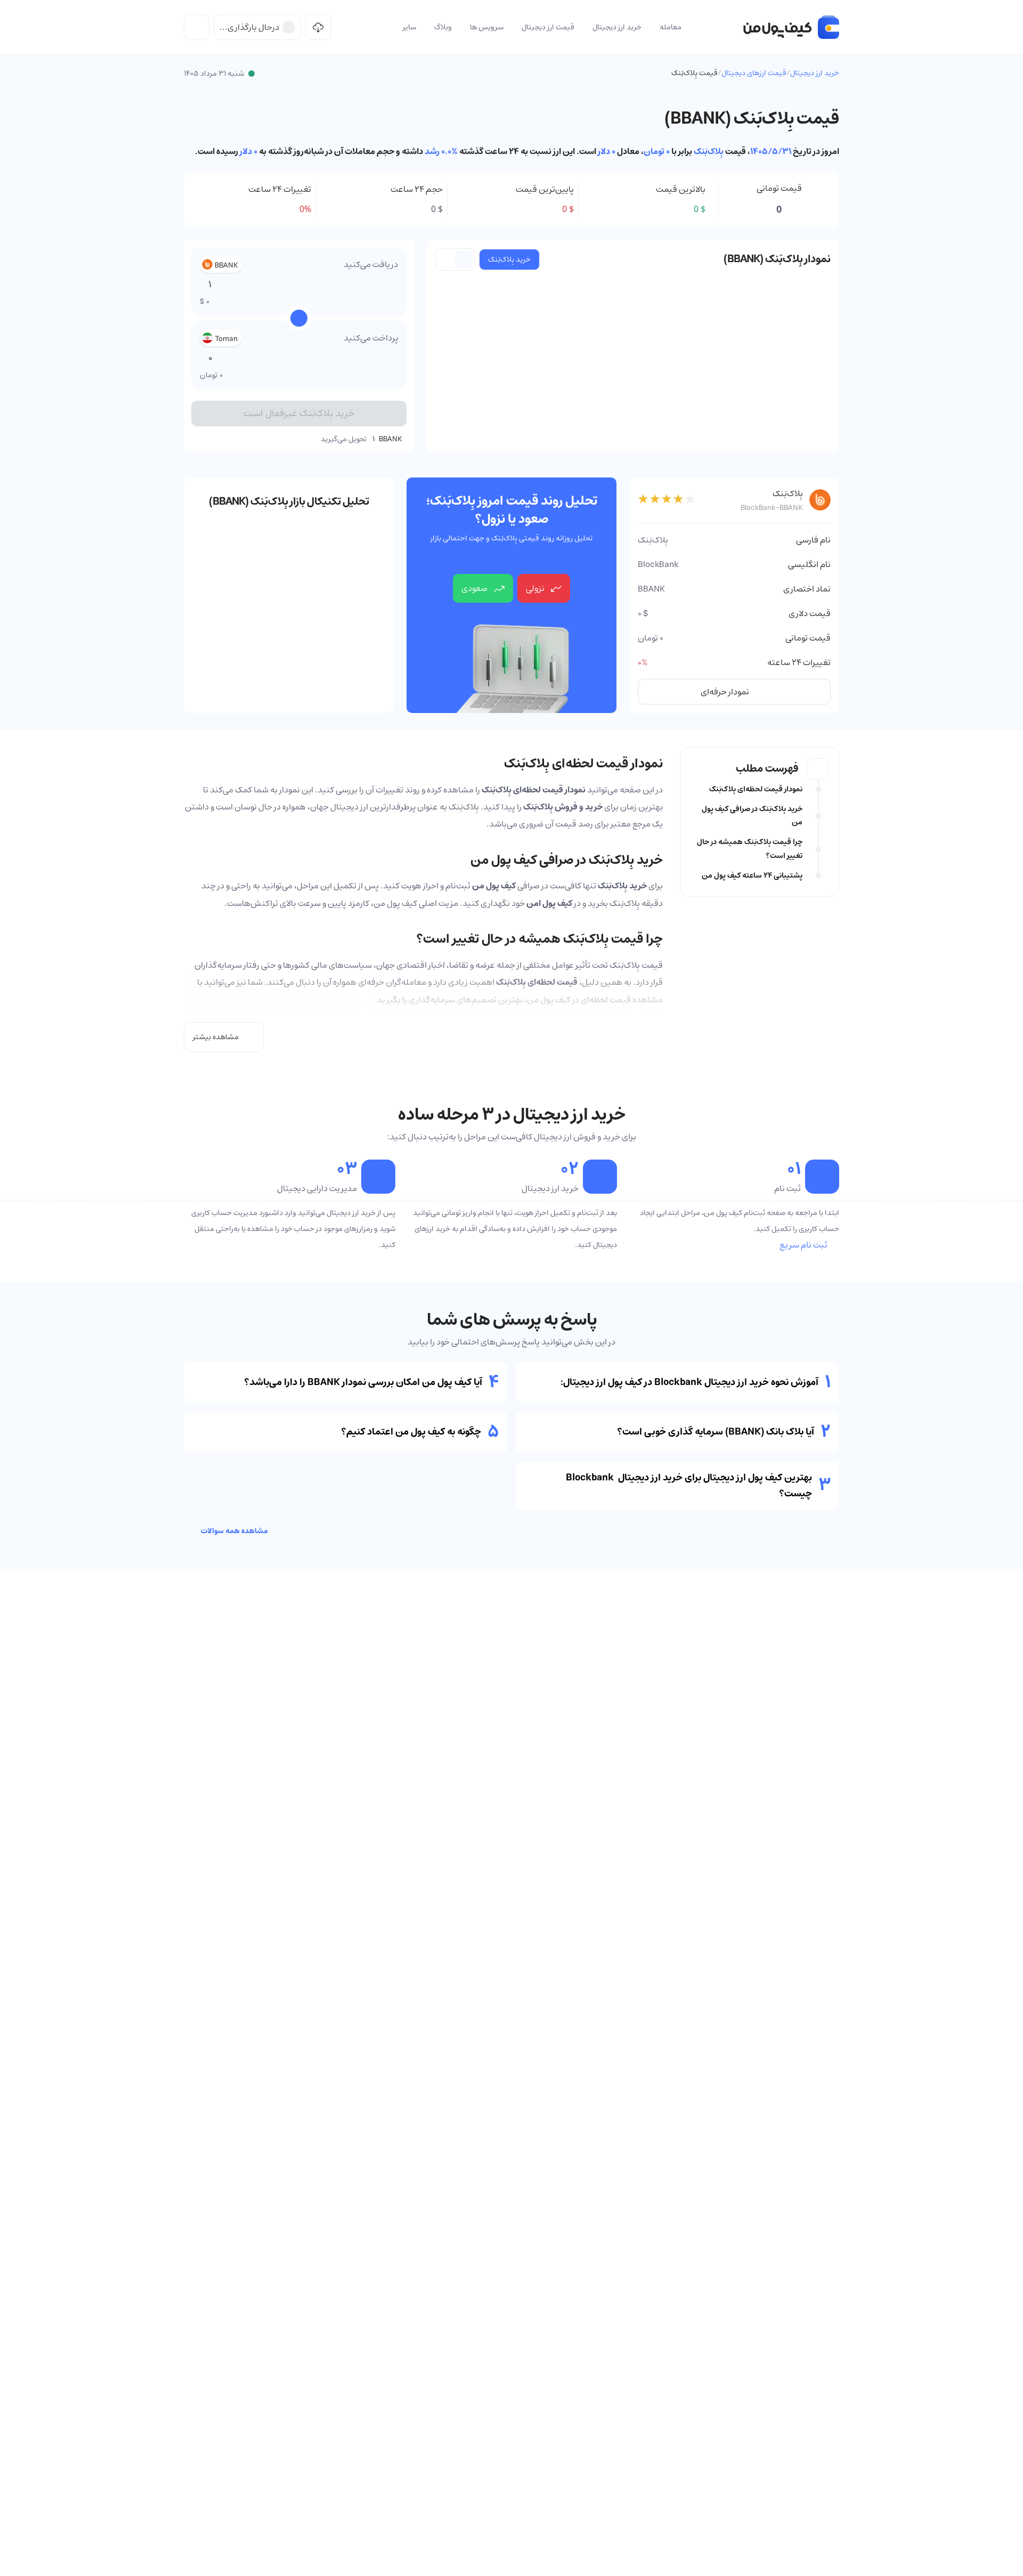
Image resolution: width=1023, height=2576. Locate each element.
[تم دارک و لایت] (197, 27)
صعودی (474, 588)
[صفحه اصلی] (791, 27)
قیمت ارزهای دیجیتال (754, 73)
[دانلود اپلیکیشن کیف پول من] (318, 27)
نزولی (535, 588)
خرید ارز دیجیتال (815, 73)
